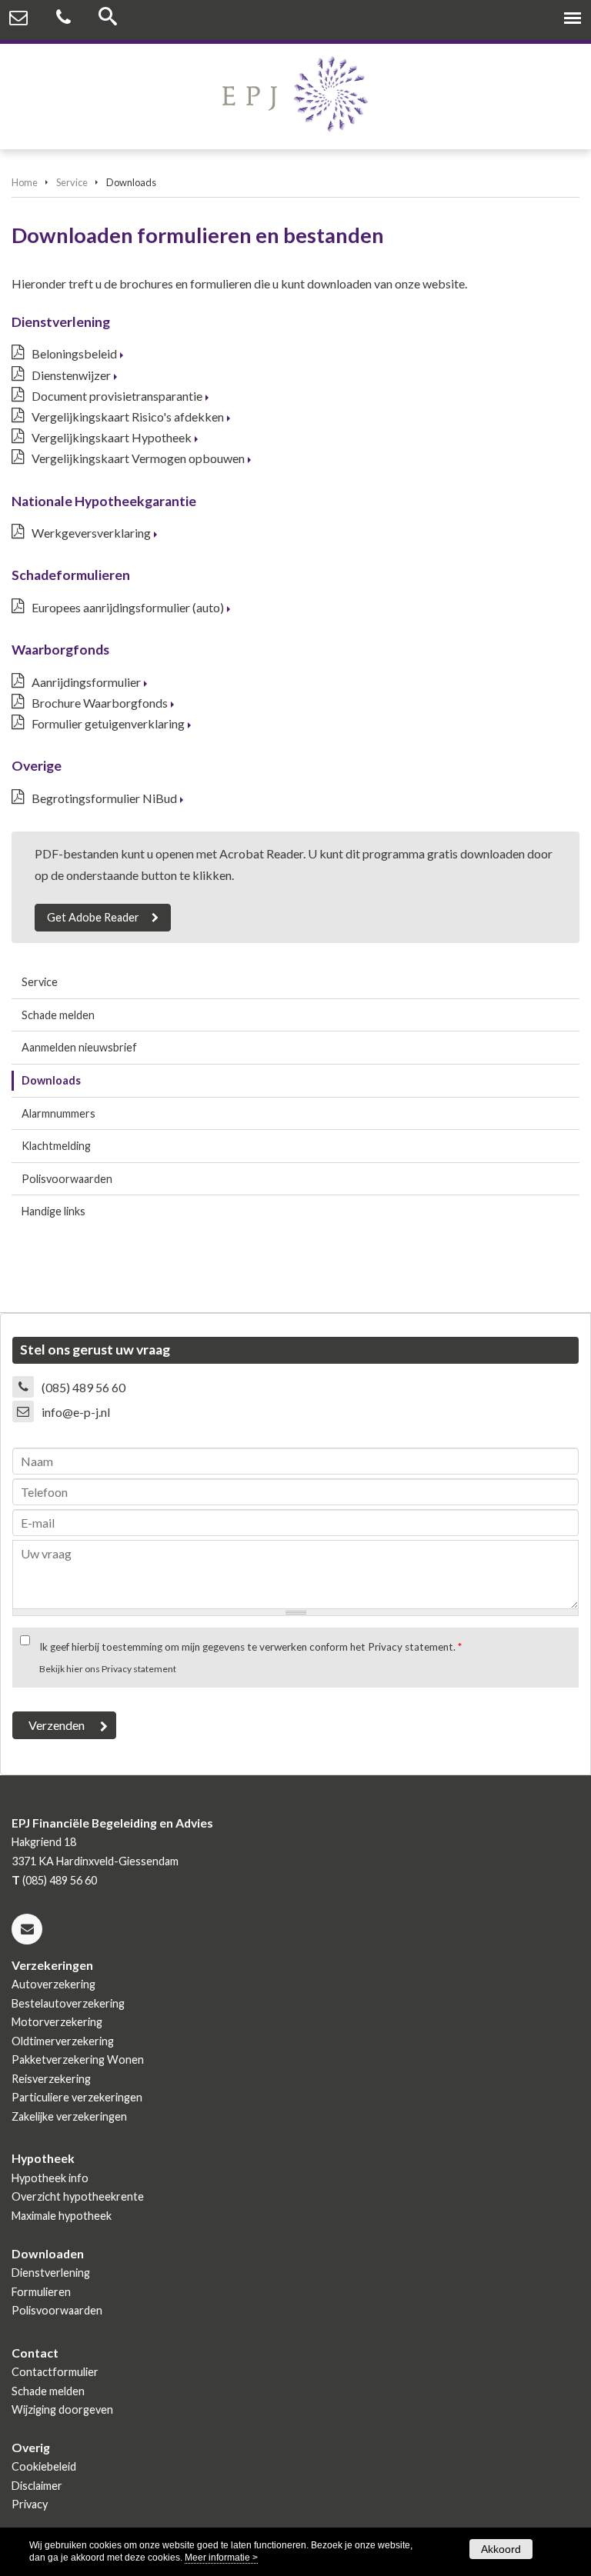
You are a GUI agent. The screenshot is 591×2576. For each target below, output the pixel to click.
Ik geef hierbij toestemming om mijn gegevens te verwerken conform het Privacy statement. (250, 1647)
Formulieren (41, 2292)
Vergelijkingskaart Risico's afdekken (128, 417)
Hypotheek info (50, 2178)
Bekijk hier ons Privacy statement (108, 1669)
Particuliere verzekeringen (77, 2097)
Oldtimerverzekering (63, 2041)
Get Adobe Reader (93, 917)
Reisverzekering (51, 2079)
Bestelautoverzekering (68, 2003)
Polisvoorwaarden (57, 2310)
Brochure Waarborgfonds (100, 703)
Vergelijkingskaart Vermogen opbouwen (138, 458)
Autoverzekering (53, 1984)
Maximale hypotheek (62, 2216)
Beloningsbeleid (74, 353)
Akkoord (501, 2549)
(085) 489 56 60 (83, 1387)
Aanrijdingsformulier (86, 682)
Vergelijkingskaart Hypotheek (112, 437)
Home (25, 182)
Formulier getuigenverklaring (108, 723)
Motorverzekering (57, 2022)
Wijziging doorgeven (62, 2409)
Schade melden (48, 2391)
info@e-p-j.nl (76, 1412)
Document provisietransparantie (117, 396)
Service (72, 182)
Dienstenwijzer (71, 375)
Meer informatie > (221, 2558)
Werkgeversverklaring (91, 533)
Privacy (30, 2504)
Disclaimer (37, 2486)
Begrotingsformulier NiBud (104, 798)
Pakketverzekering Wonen (78, 2059)
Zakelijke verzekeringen (69, 2116)
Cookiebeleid (44, 2466)
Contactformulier (55, 2372)
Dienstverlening (51, 2273)
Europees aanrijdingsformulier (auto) (128, 607)
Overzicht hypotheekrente (78, 2196)
